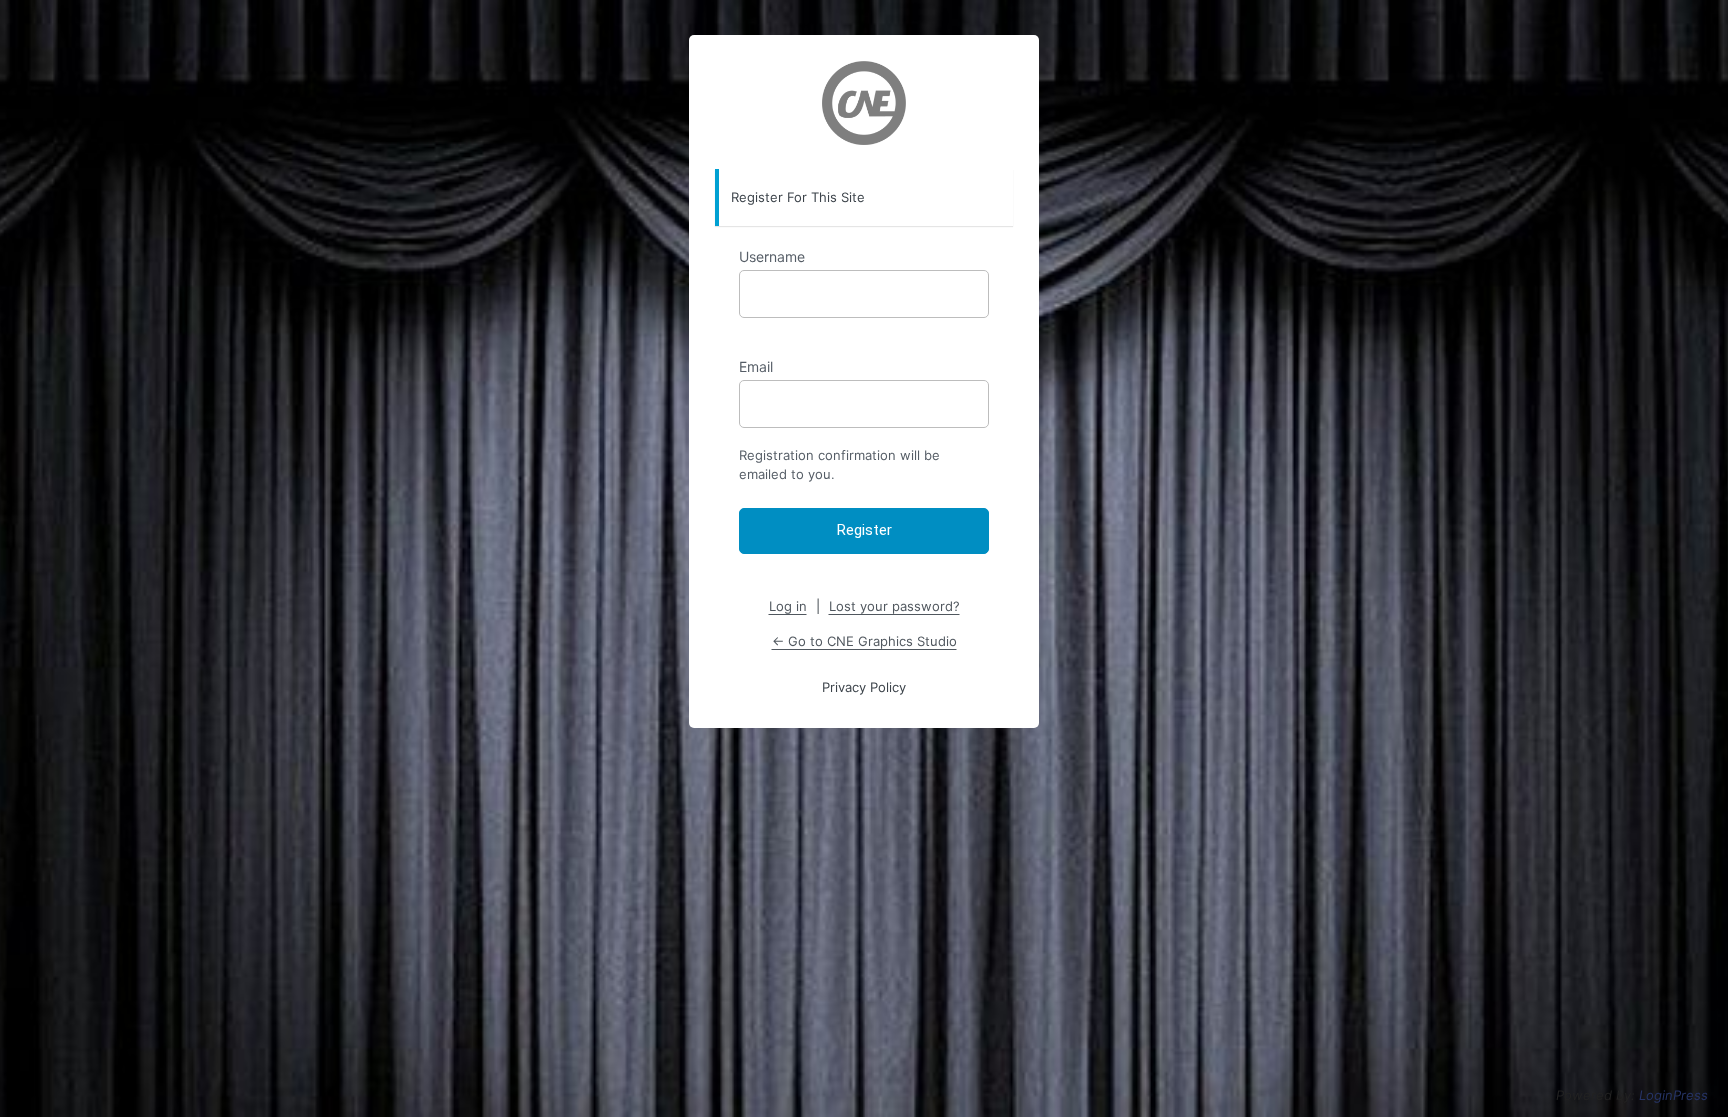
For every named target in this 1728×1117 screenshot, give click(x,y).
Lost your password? (894, 606)
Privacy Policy (864, 687)
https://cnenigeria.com (864, 103)
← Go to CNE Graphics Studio (864, 641)
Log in (788, 606)
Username (772, 256)
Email (756, 366)
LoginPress (1673, 1095)
